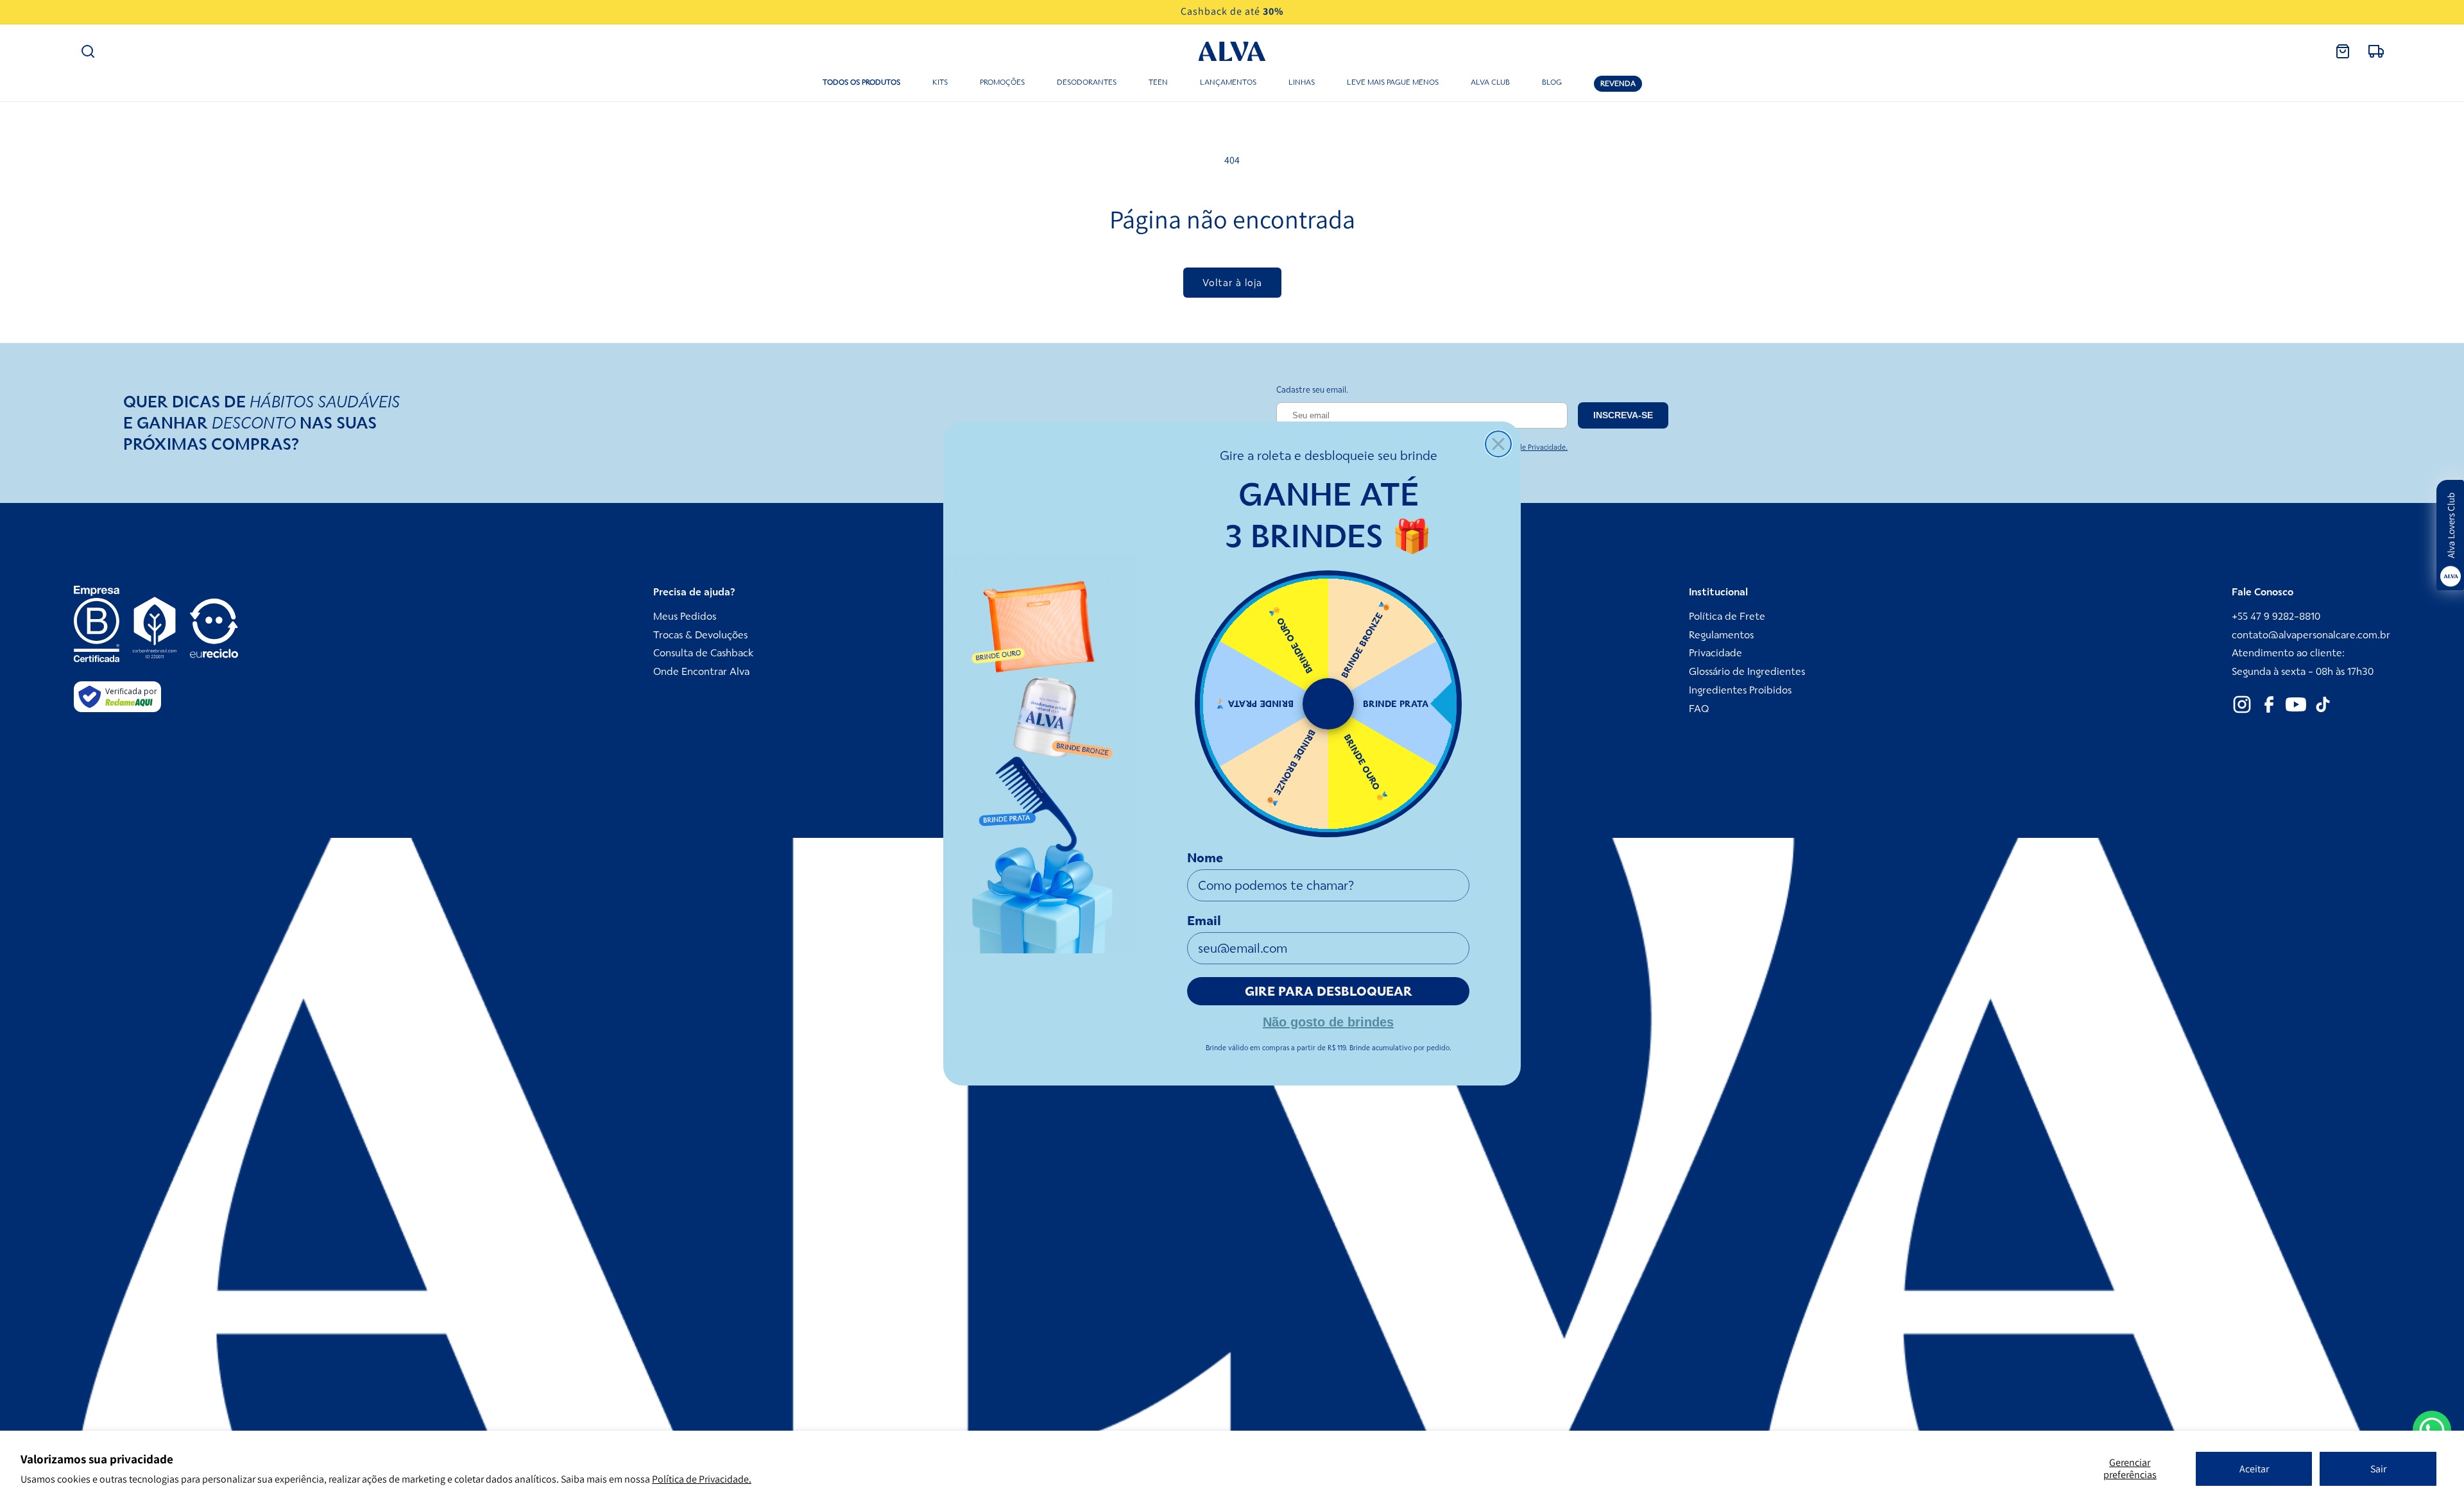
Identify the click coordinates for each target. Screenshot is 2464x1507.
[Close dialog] (1498, 444)
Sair (2378, 1469)
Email (1204, 921)
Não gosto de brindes (1328, 1021)
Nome (1205, 858)
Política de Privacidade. (702, 1479)
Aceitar (2254, 1469)
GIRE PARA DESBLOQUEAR (1329, 991)
